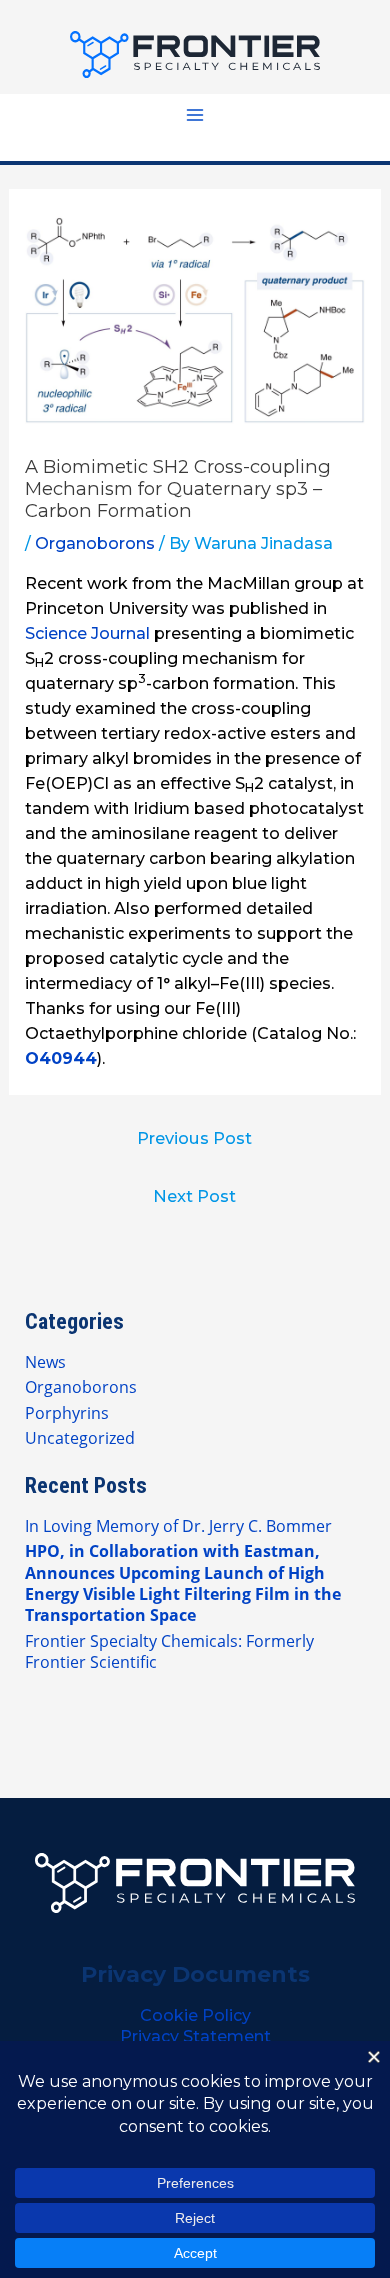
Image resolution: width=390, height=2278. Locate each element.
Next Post (194, 1196)
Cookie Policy (195, 2015)
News (45, 1361)
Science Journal (87, 633)
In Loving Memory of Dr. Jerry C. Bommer (178, 1525)
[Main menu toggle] (195, 115)
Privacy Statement (195, 2036)
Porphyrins (67, 1412)
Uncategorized (80, 1437)
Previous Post (194, 1138)
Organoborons (95, 543)
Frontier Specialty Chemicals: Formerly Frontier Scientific (169, 1651)
